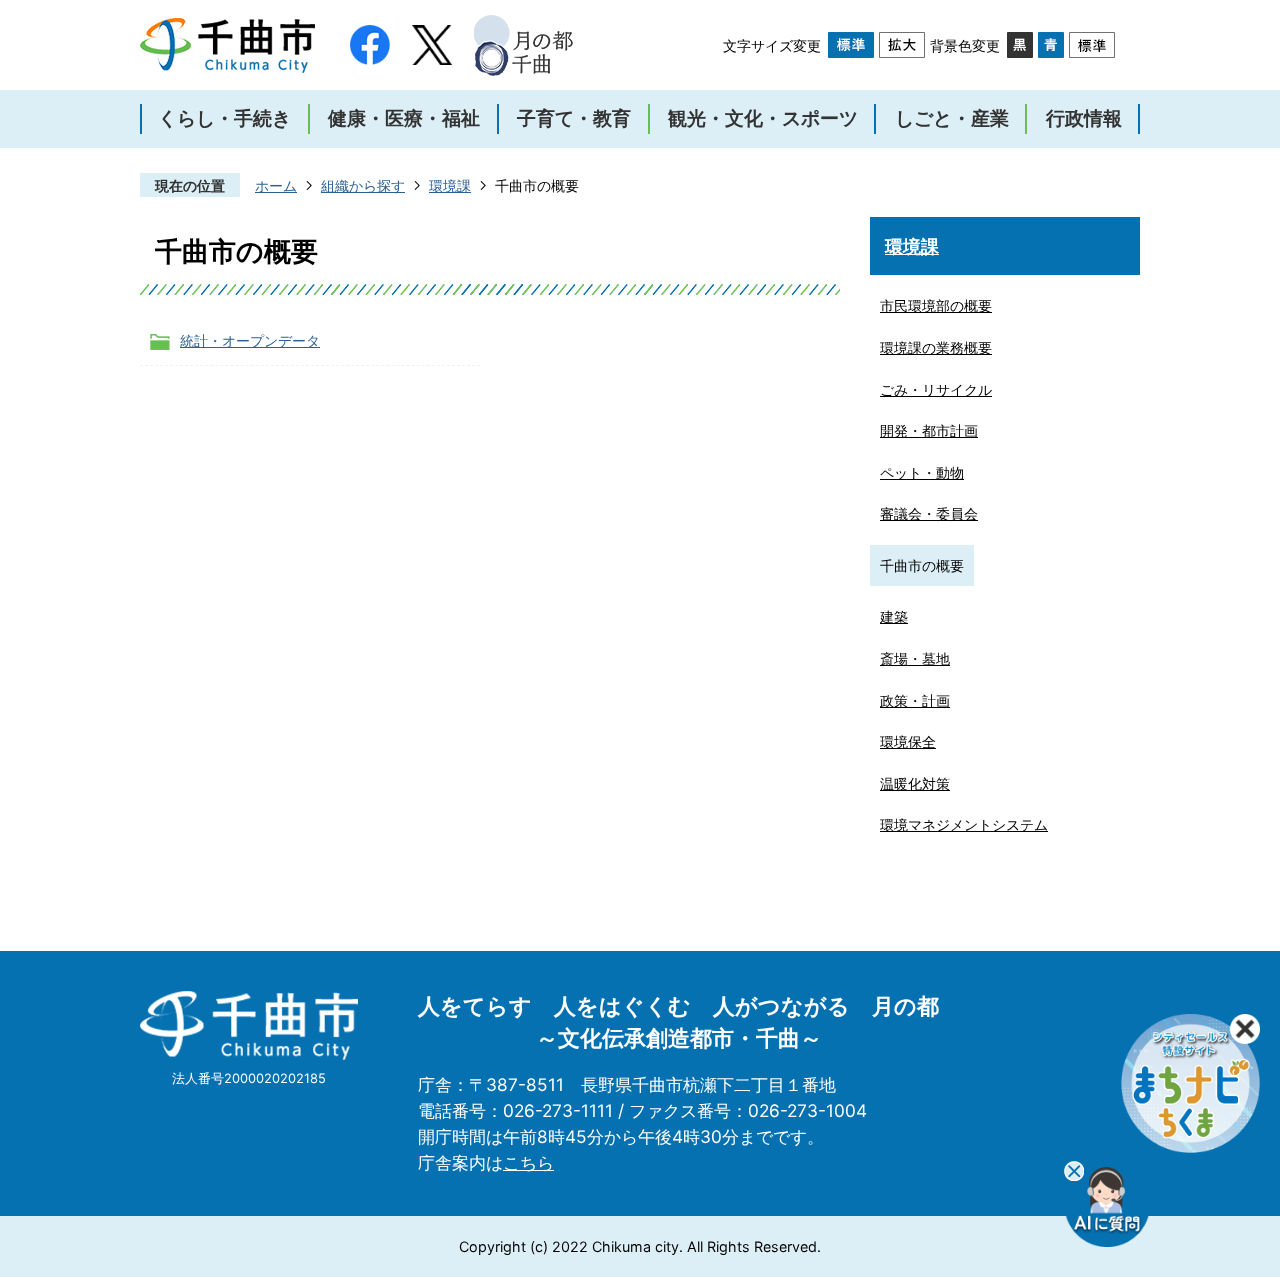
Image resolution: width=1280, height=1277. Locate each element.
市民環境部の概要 (936, 305)
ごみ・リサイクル (936, 389)
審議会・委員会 (929, 513)
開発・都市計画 (929, 430)
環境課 (450, 185)
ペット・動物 (922, 472)
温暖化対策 (915, 783)
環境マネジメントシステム (964, 824)
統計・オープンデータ (250, 340)
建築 (894, 616)
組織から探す (363, 185)
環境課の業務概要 (936, 347)
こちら (528, 1162)
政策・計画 (915, 700)
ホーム (276, 185)
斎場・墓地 (915, 658)
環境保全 (908, 741)
